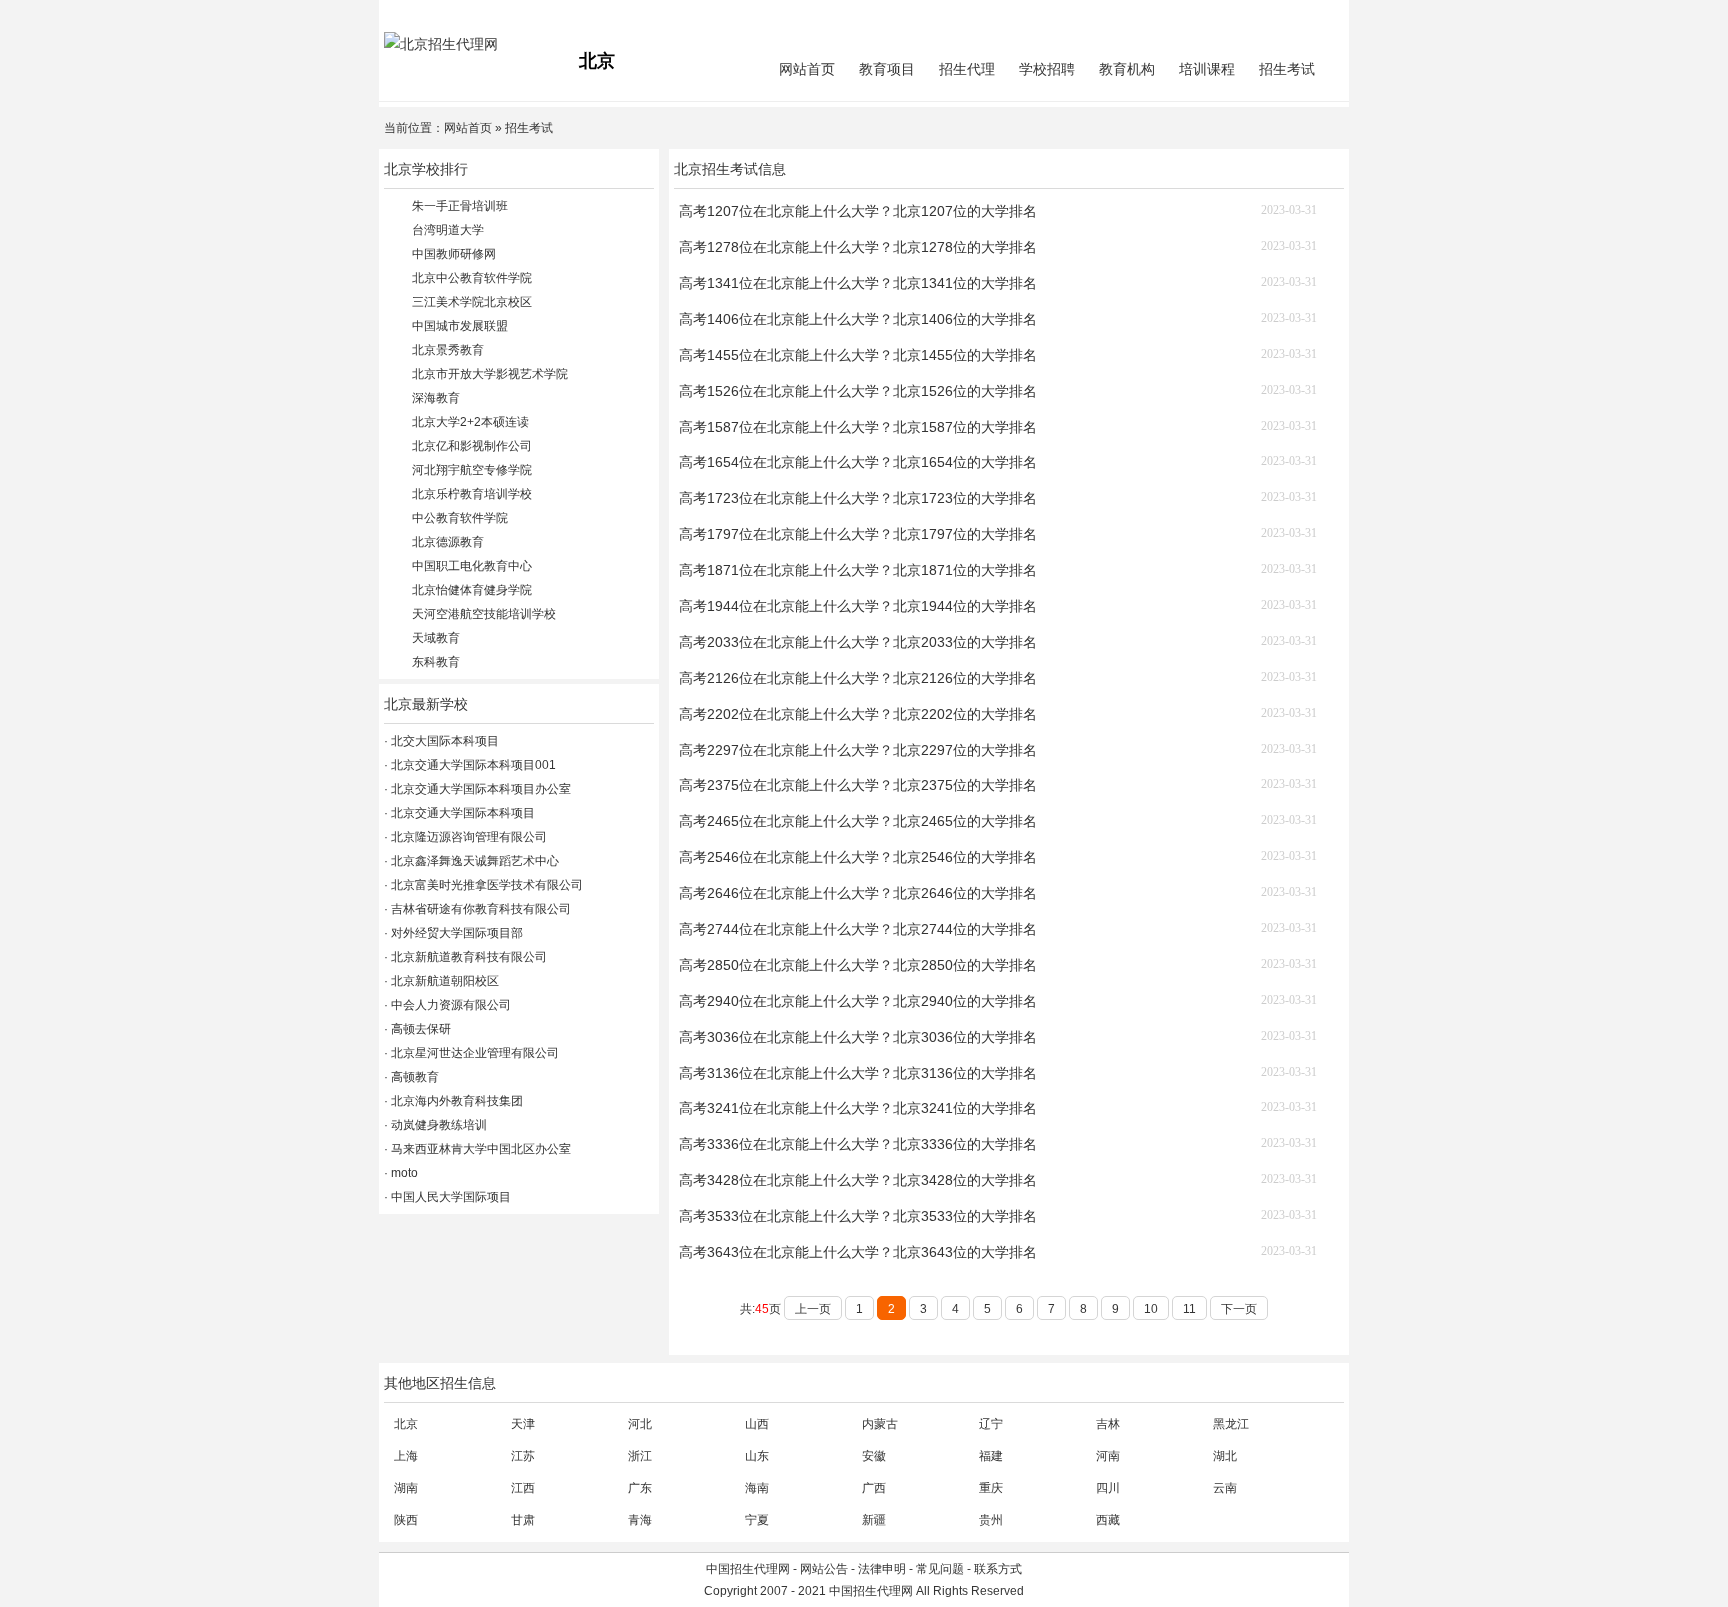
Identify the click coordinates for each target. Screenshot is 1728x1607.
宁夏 (757, 1520)
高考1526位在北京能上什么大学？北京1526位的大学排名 (858, 391)
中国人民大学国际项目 (449, 1197)
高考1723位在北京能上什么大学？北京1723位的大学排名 (858, 498)
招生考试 (1287, 69)
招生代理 (967, 69)
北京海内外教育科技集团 (455, 1101)
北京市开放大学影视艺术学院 (490, 374)
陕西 (406, 1520)
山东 (757, 1456)
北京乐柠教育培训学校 (472, 494)
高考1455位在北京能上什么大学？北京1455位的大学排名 (858, 355)
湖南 (406, 1488)
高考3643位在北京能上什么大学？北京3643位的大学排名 (858, 1252)
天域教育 (436, 638)
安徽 (874, 1456)
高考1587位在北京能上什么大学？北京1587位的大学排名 (858, 427)
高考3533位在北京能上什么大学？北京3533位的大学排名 (858, 1216)
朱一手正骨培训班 (460, 206)
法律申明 (882, 1569)
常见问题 (940, 1569)
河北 (640, 1424)
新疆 (874, 1520)
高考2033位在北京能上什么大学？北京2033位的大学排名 (858, 642)
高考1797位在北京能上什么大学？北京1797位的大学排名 (858, 534)
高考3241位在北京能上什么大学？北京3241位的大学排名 (858, 1108)
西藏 (1108, 1520)
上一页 (813, 1309)
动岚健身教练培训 (437, 1125)
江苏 (523, 1456)
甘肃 (523, 1520)
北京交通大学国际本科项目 (461, 813)
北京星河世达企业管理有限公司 (473, 1053)
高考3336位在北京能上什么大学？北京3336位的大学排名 (858, 1144)
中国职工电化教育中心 (472, 566)
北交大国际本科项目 (443, 741)
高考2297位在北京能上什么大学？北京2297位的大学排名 (858, 750)
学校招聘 (1047, 69)
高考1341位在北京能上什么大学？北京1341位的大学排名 (858, 283)
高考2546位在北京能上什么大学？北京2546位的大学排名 (858, 857)
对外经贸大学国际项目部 (455, 933)
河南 (1108, 1456)
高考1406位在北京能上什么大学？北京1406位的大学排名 (858, 319)
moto (403, 1173)
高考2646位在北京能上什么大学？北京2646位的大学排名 (858, 893)
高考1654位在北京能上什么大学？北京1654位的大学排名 (858, 462)
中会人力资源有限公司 (449, 1005)
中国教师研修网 (454, 254)
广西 (874, 1488)
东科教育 (436, 662)
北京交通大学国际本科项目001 (472, 765)
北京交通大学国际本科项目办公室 (479, 789)
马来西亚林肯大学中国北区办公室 (479, 1149)
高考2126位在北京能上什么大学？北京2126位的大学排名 (858, 678)
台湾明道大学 (448, 230)
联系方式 (998, 1569)
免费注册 (1320, 16)
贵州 (991, 1520)
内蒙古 (880, 1424)
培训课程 (1207, 69)
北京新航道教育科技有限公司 (467, 957)
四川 (1108, 1488)
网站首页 (807, 69)
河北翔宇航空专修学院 (472, 470)
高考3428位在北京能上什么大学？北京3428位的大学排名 (858, 1180)
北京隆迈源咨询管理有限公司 (467, 837)
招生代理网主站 (426, 16)
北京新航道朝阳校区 (443, 981)
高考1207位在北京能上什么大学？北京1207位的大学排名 (858, 211)
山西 (757, 1424)
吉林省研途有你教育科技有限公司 (479, 909)
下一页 (1239, 1309)
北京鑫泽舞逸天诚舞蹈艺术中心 (473, 861)
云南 (1225, 1488)
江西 (523, 1488)
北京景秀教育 (448, 350)
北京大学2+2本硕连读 (470, 422)
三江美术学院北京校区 (472, 302)
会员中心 (1269, 16)
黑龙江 (1231, 1424)
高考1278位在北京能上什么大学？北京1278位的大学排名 (858, 247)
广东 (640, 1488)
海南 (757, 1488)
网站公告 (824, 1569)
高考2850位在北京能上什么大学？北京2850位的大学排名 (858, 965)
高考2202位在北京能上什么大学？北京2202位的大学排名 (858, 714)
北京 (406, 1424)
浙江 (640, 1456)
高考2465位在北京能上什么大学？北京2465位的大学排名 (858, 821)
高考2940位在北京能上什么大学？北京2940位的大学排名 (858, 1001)
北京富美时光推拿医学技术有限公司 (485, 885)
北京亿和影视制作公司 (472, 446)
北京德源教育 (448, 542)
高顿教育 (413, 1077)
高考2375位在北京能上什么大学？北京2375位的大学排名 (858, 785)
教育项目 (887, 69)
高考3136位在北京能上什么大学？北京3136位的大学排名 (858, 1073)
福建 (991, 1456)
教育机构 (1127, 69)
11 (1189, 1309)
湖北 (1225, 1456)
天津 (523, 1424)
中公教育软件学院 (460, 518)
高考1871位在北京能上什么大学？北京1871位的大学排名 (858, 570)
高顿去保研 (419, 1029)
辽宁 (991, 1424)
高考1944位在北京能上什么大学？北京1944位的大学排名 (858, 606)
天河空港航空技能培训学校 (484, 614)
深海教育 (436, 398)
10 (1151, 1309)
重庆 (991, 1488)
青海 (640, 1520)
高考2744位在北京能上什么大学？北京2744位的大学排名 (858, 929)
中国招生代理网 (748, 1569)
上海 (406, 1456)
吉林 (1108, 1424)
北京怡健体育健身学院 (472, 590)
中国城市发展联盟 (460, 326)
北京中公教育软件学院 (472, 278)
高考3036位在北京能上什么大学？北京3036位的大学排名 (858, 1037)
